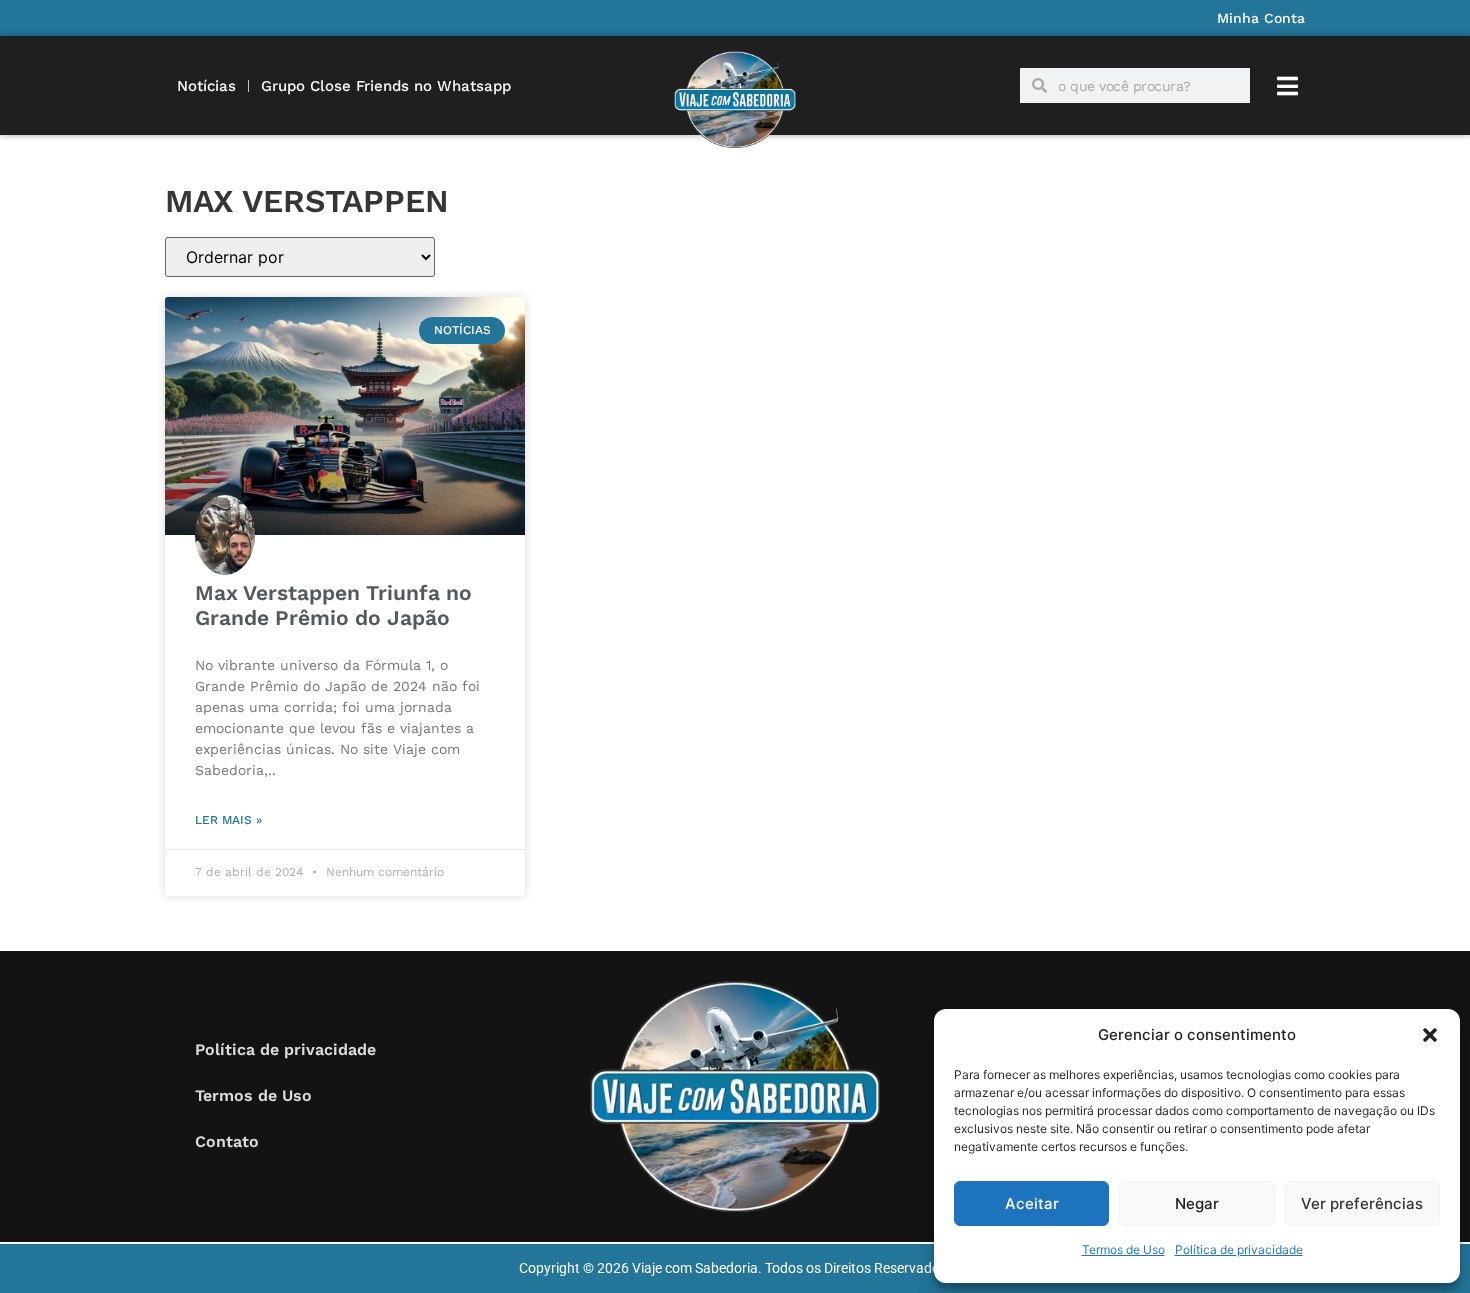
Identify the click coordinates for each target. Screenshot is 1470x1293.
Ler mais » (228, 820)
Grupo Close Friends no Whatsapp (386, 86)
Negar (1197, 1203)
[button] (1430, 1035)
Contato (227, 1141)
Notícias (206, 86)
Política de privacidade (1239, 1249)
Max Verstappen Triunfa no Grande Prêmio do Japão (333, 605)
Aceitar (1032, 1203)
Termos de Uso (1123, 1249)
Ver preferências (1362, 1203)
